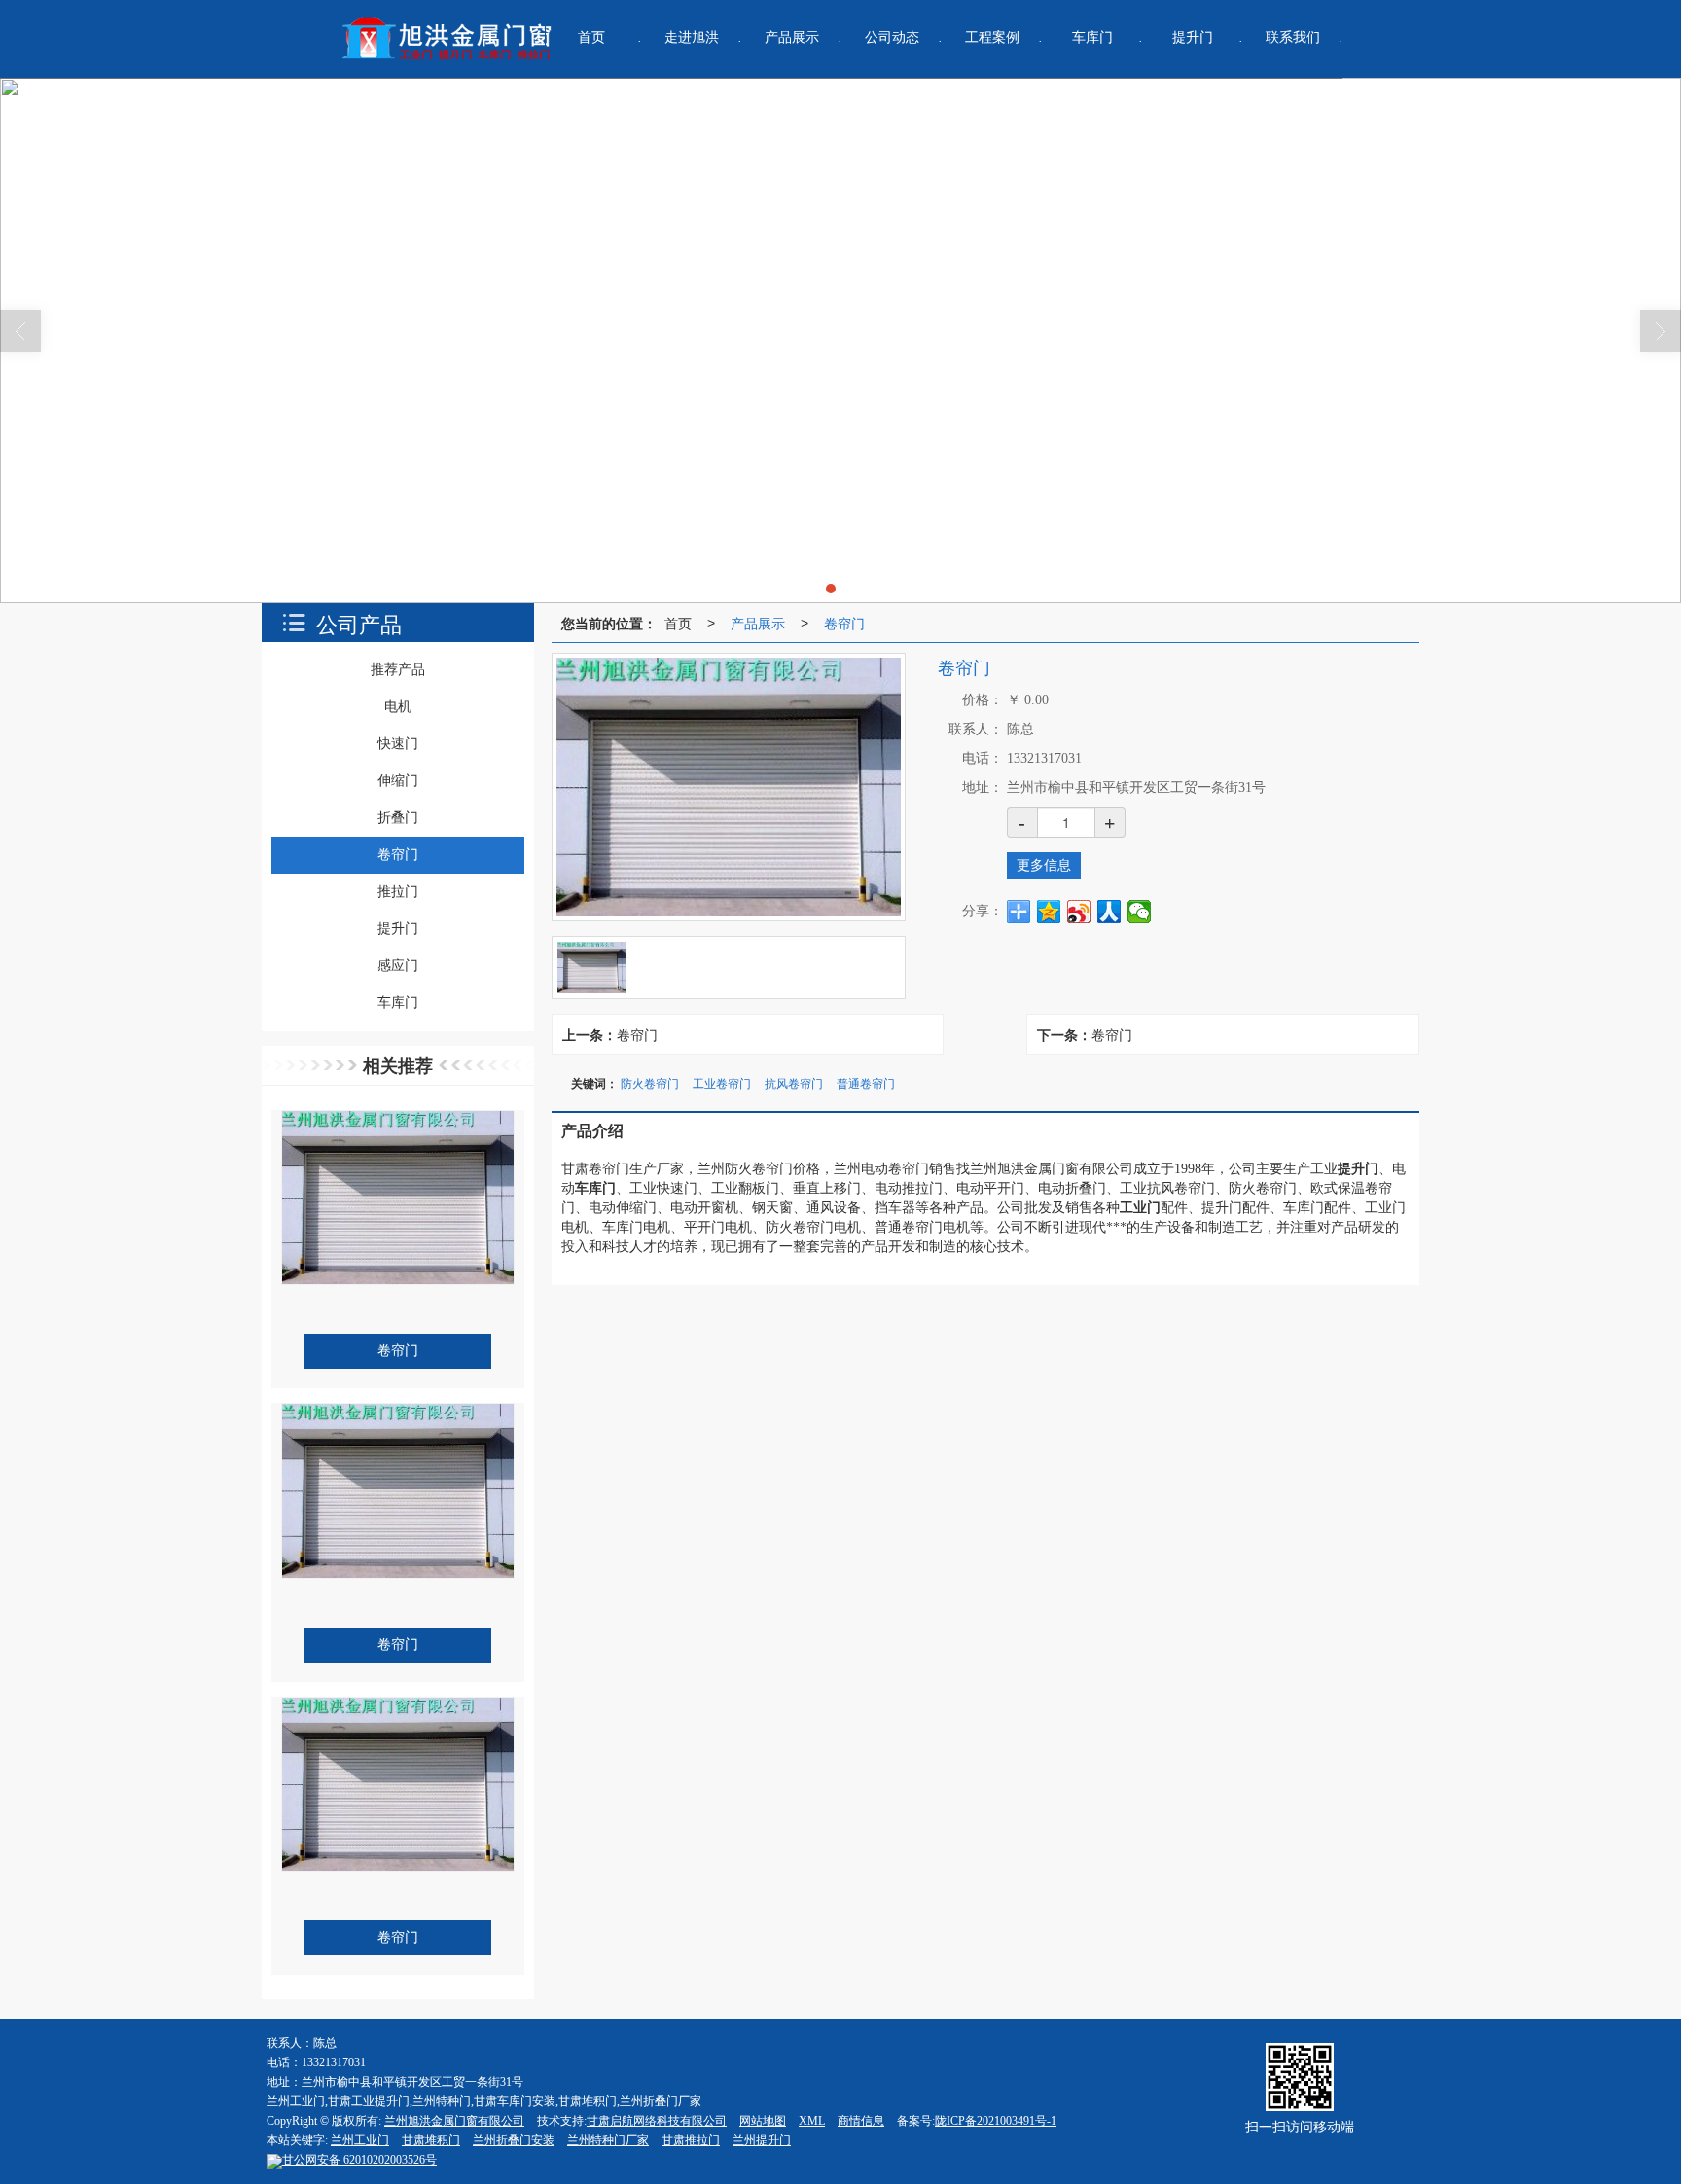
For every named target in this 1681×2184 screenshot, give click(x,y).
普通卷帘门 (866, 1082)
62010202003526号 (359, 2160)
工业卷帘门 (722, 1082)
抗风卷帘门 (794, 1082)
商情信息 (861, 2121)
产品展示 (758, 623)
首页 (678, 623)
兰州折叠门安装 (514, 2140)
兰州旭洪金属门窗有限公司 (454, 2121)
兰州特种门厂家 (608, 2140)
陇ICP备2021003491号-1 (996, 2121)
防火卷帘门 (650, 1082)
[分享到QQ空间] (1049, 912)
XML (812, 2121)
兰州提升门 (762, 2140)
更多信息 (1044, 865)
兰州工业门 (360, 2140)
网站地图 (763, 2121)
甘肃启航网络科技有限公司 (657, 2121)
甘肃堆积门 (431, 2140)
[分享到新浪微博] (1079, 912)
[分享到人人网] (1109, 912)
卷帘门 (844, 623)
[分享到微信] (1140, 912)
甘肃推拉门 (691, 2140)
